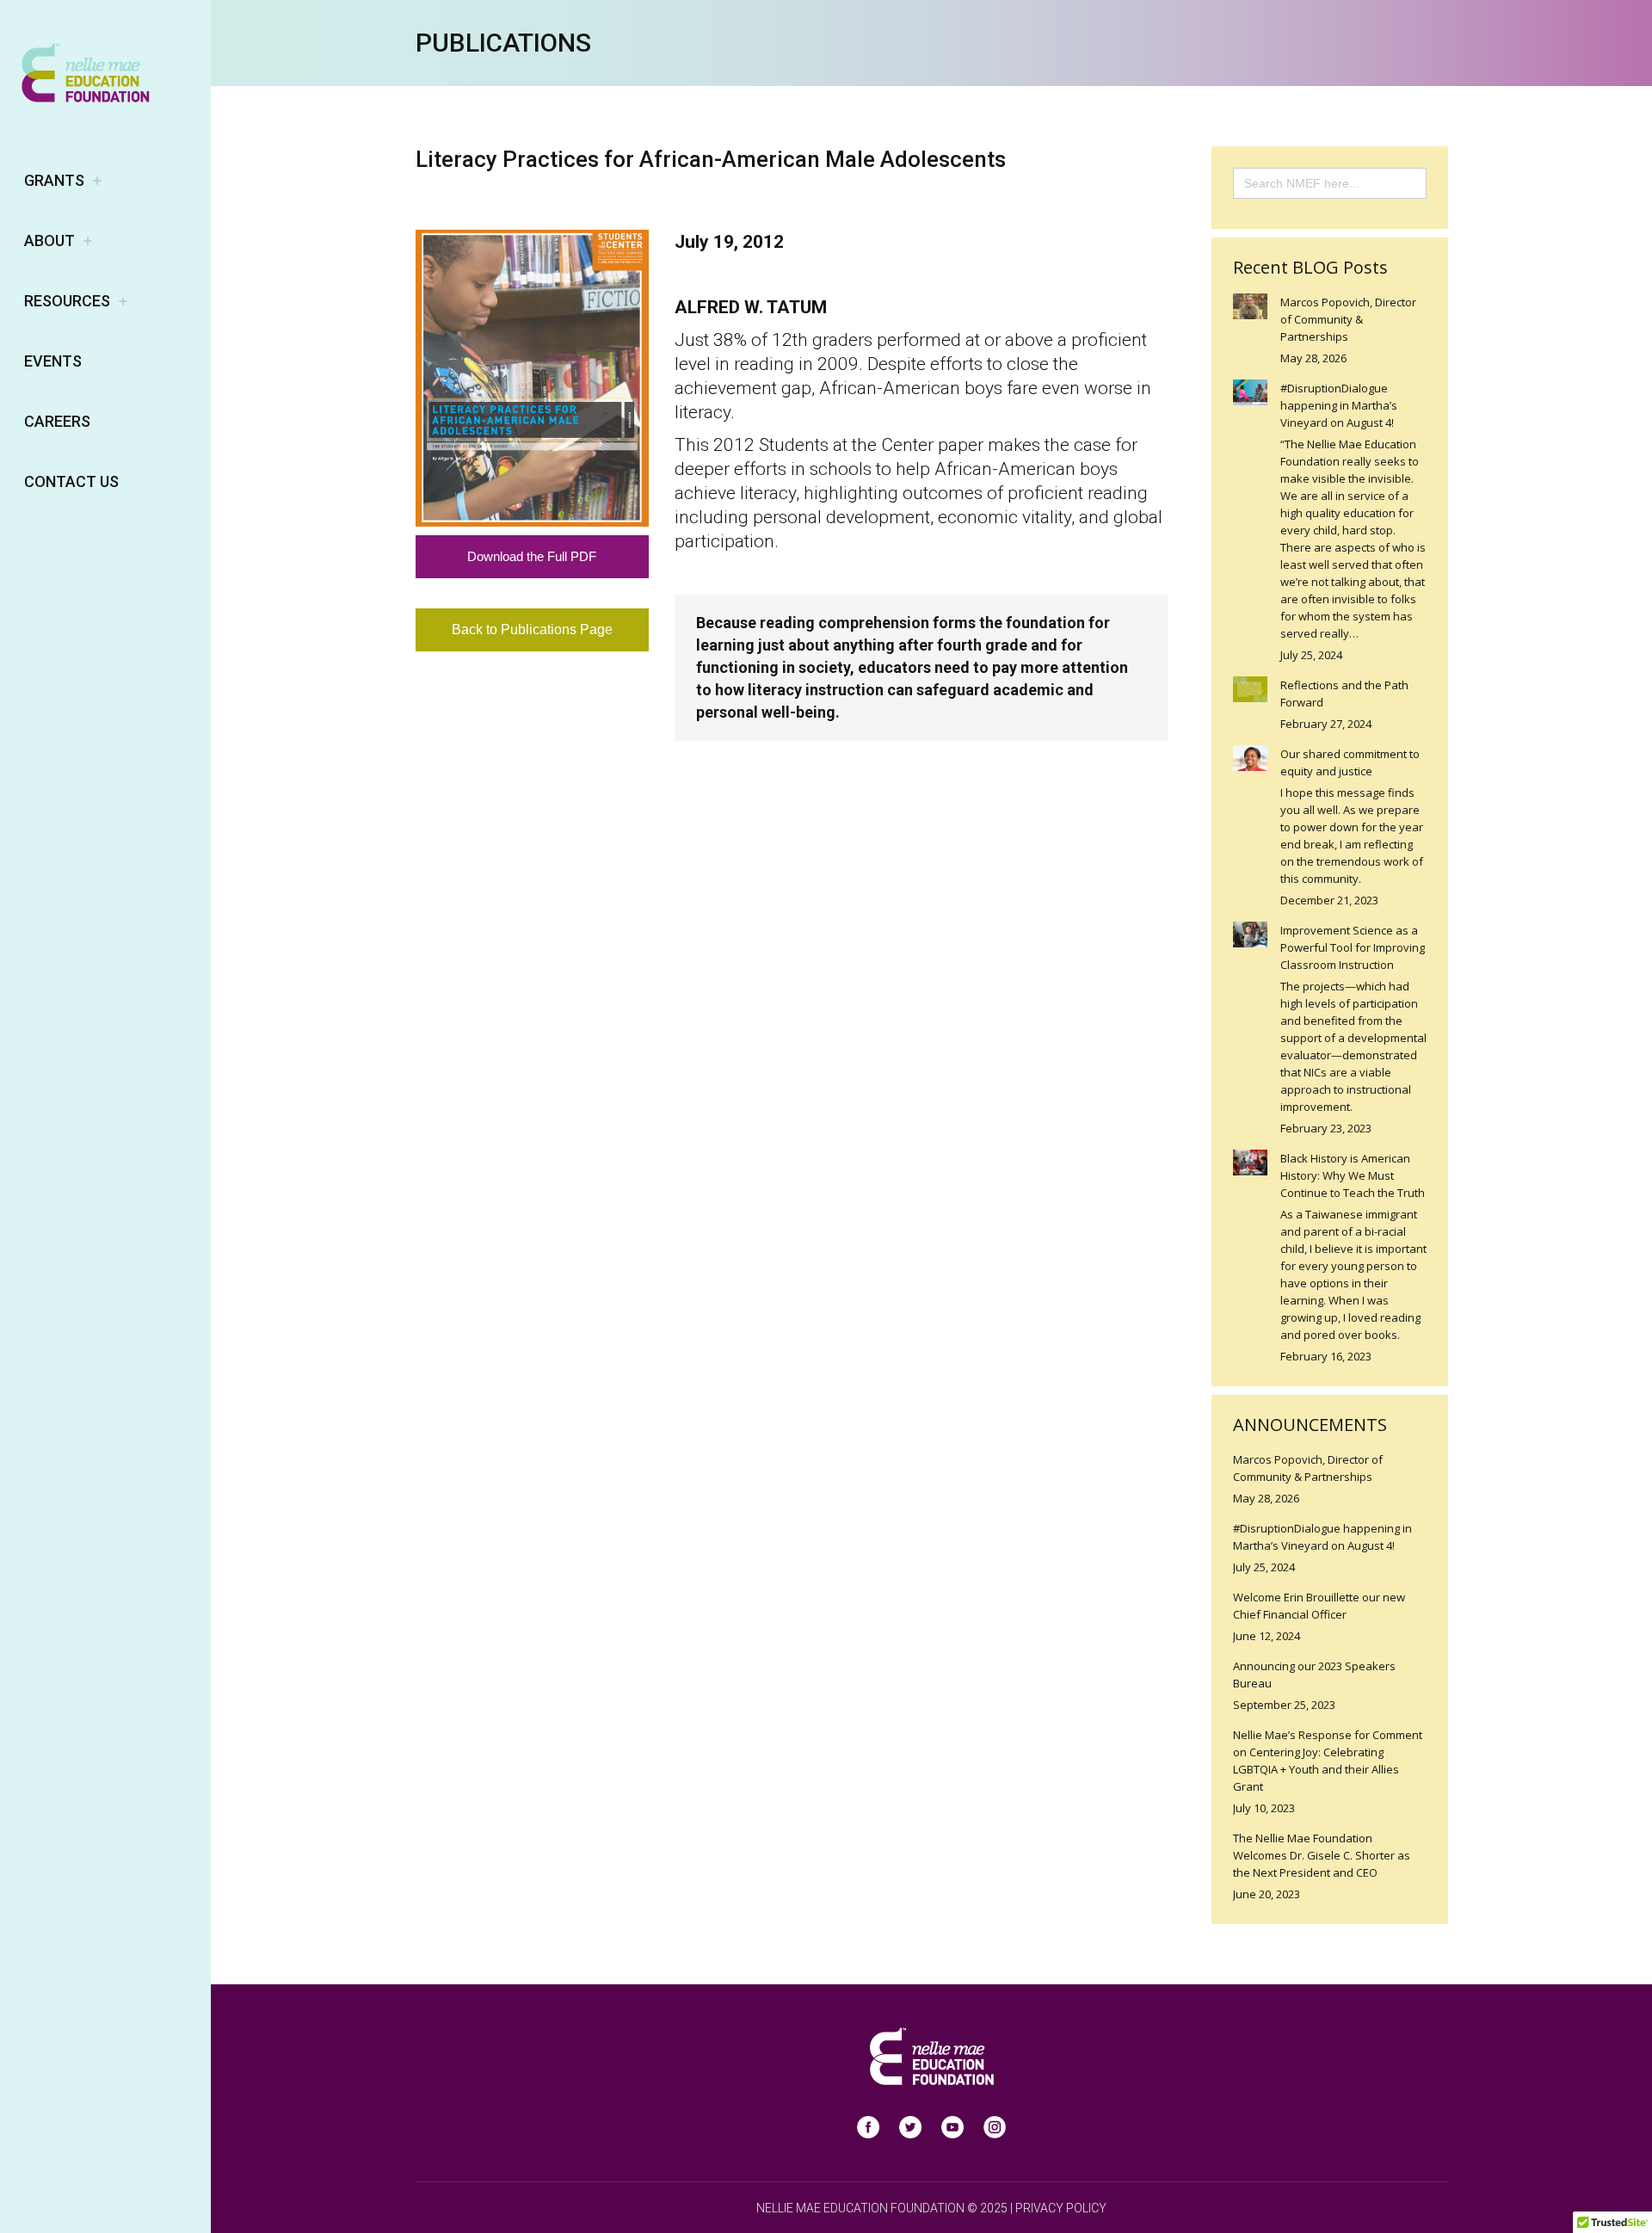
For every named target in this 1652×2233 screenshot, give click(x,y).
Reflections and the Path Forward (1344, 694)
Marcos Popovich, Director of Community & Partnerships (1348, 319)
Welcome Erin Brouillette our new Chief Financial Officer (1319, 1606)
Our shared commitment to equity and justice (1350, 762)
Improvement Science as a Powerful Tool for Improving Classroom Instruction (1353, 947)
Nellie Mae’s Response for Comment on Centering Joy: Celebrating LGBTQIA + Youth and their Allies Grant (1328, 1761)
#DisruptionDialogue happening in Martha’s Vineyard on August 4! (1339, 405)
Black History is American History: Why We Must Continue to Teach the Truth (1353, 1175)
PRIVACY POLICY (1061, 2208)
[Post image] (1250, 306)
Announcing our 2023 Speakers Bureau (1314, 1675)
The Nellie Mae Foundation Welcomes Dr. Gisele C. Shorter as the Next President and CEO (1322, 1855)
